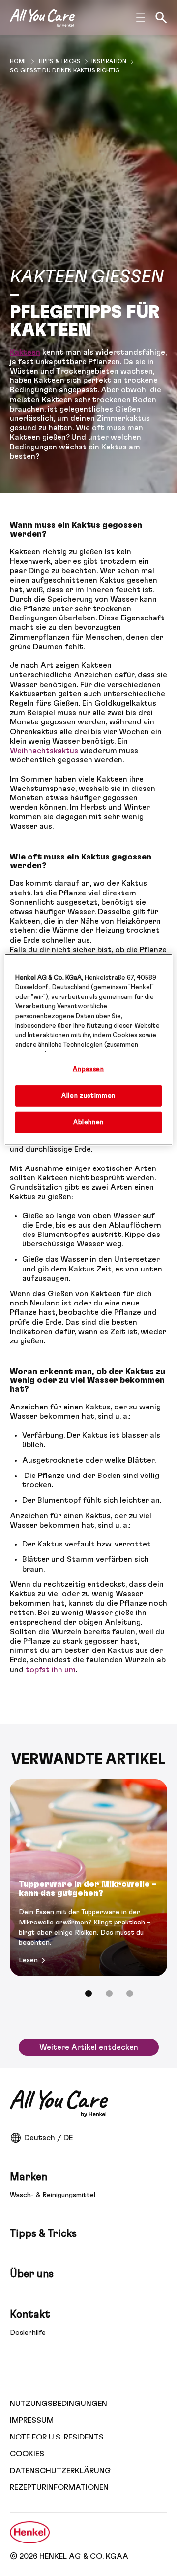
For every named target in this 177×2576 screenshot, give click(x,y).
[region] (88, 1050)
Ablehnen (88, 1122)
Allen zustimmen (88, 1096)
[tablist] (88, 1993)
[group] (88, 1895)
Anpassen (88, 1070)
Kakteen (25, 352)
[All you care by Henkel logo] (42, 18)
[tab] (88, 1993)
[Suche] (161, 18)
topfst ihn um (51, 1670)
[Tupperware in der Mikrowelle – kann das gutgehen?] (88, 1878)
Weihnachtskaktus (44, 751)
